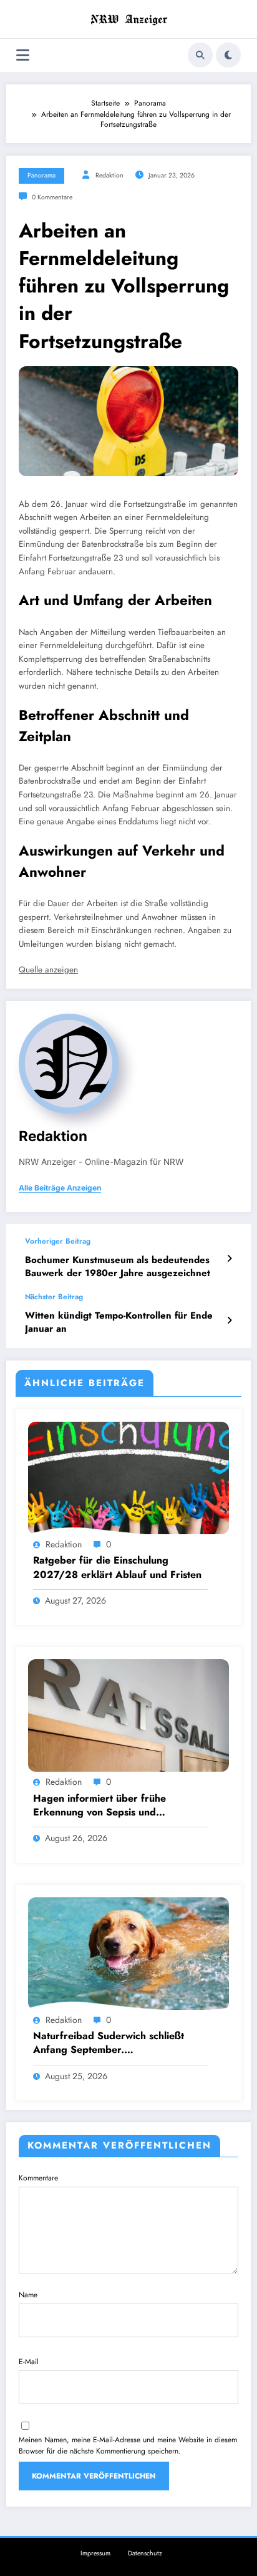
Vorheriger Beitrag (58, 1241)
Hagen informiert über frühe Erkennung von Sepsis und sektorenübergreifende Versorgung (116, 1806)
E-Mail (29, 2362)
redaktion (109, 175)
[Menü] (23, 55)
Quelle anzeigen (48, 970)
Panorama (41, 175)
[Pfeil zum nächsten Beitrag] (229, 1320)
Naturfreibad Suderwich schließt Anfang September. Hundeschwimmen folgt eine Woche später (116, 2043)
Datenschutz (145, 2553)
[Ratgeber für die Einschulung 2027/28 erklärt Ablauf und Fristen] (128, 1477)
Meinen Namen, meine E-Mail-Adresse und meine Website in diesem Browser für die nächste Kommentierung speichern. (128, 2445)
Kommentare (38, 2178)
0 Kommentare (52, 197)
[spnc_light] (228, 55)
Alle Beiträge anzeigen (60, 1188)
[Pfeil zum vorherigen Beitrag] (229, 1259)
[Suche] (200, 55)
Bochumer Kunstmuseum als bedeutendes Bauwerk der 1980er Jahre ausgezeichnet (118, 1267)
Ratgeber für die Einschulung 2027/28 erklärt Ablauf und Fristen (117, 1567)
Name (28, 2295)
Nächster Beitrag (54, 1297)
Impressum (95, 2553)
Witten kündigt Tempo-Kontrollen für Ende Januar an (119, 1322)
